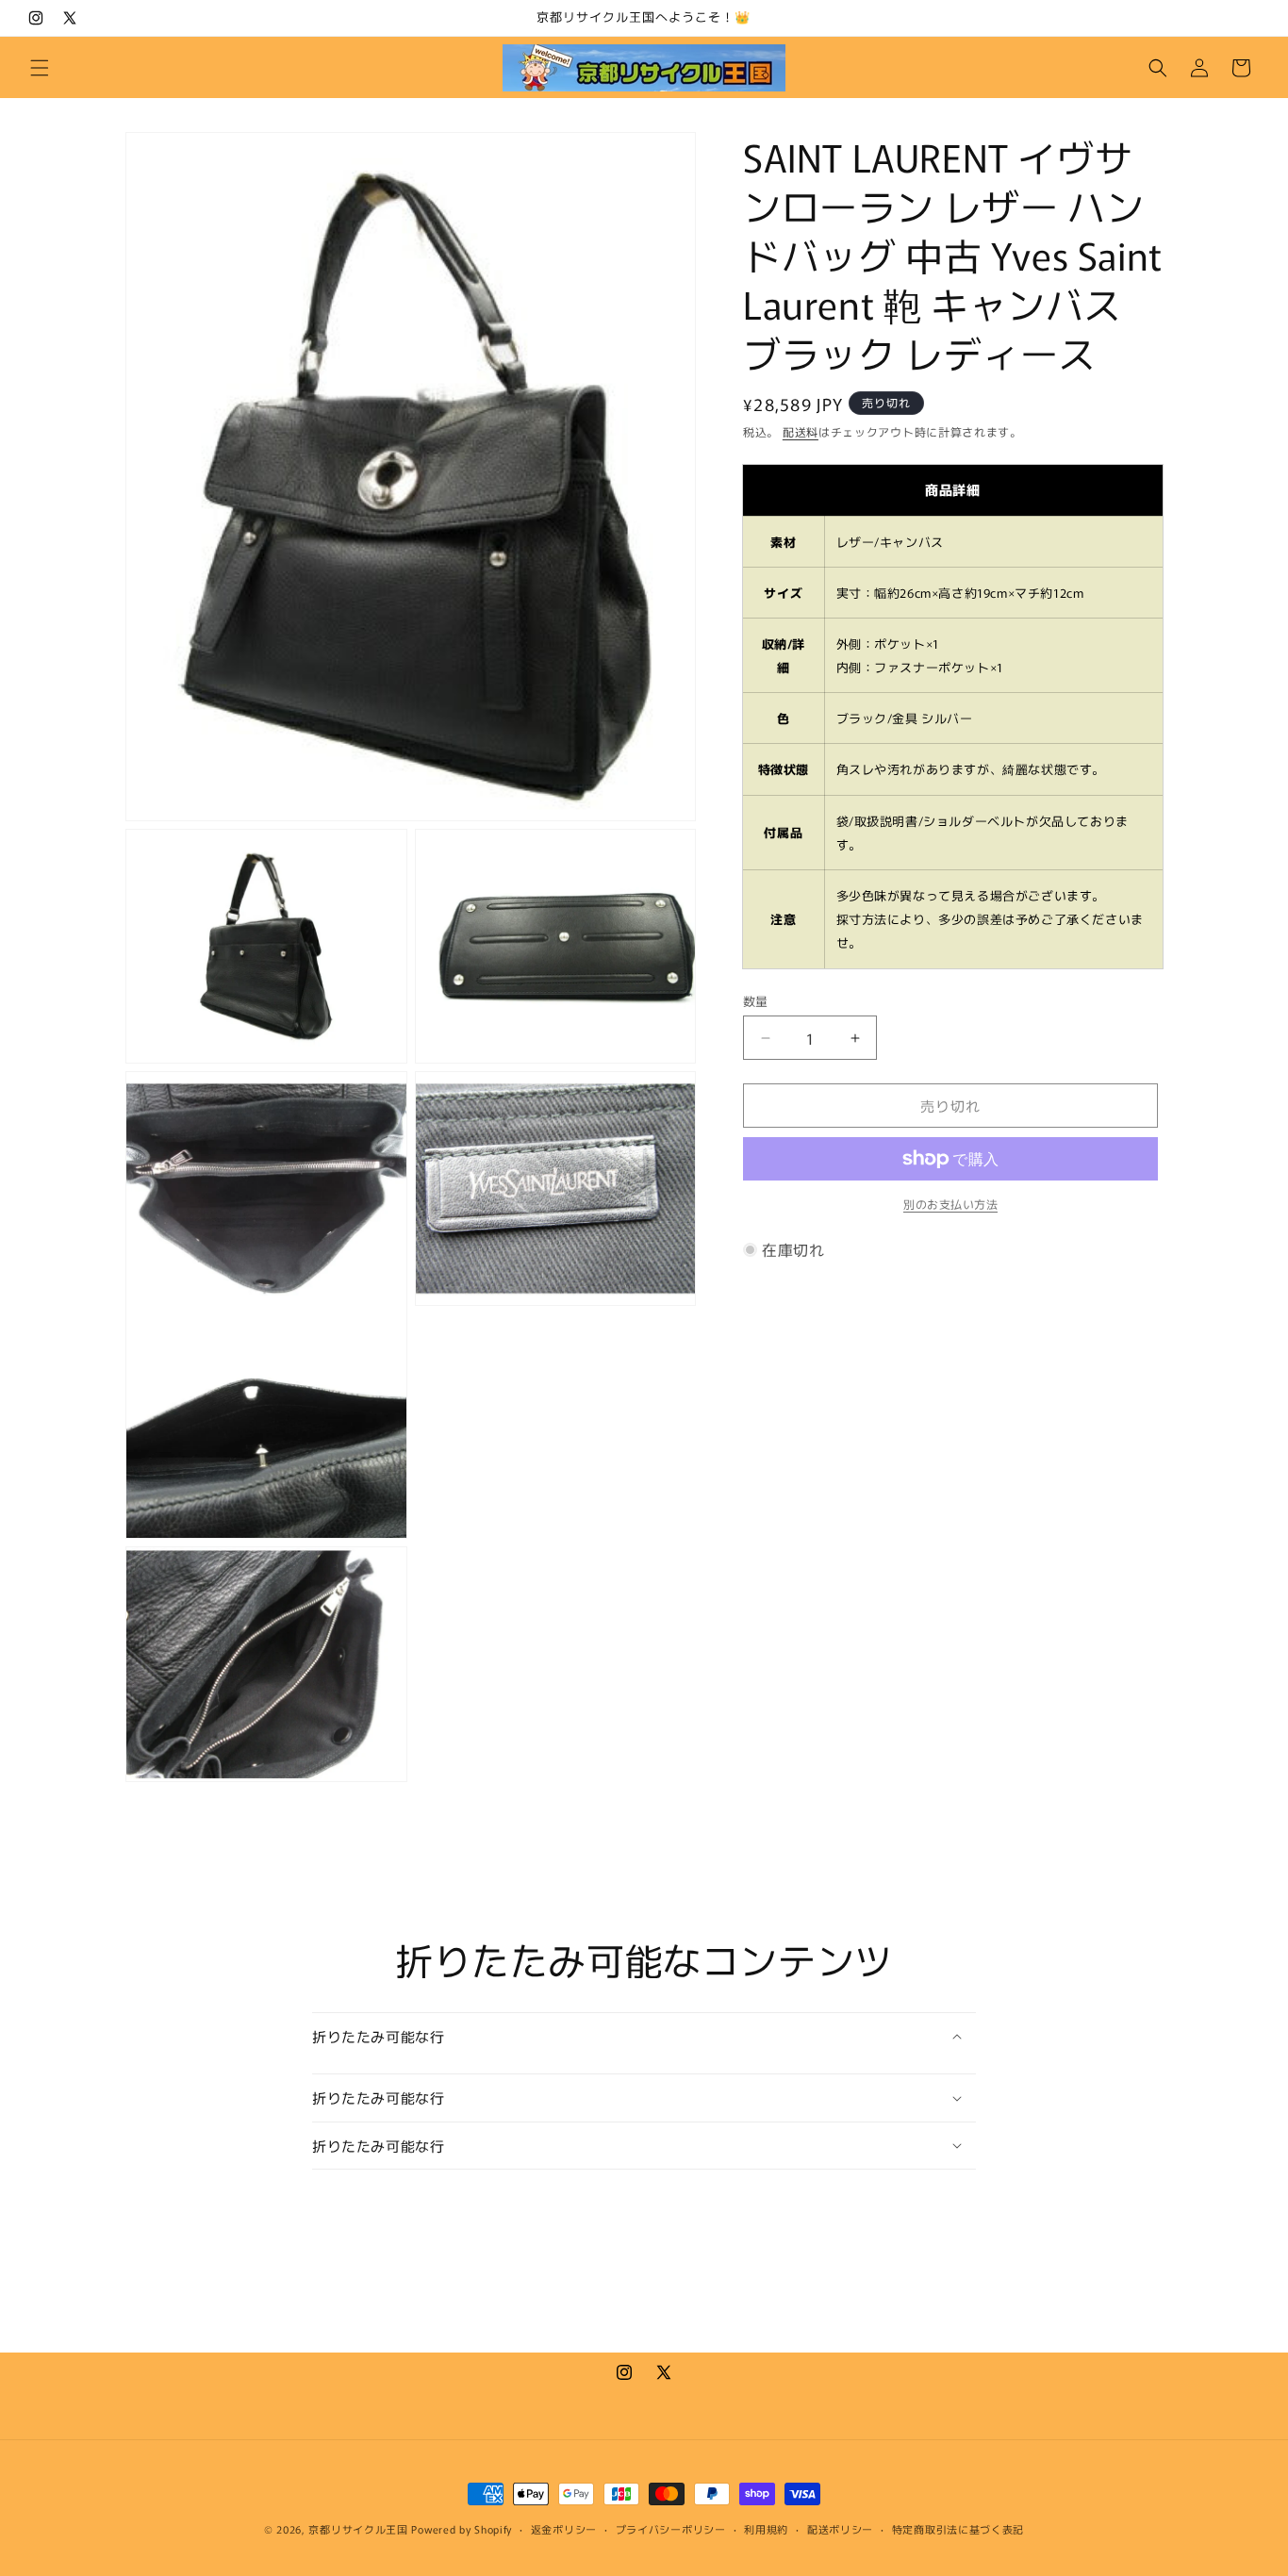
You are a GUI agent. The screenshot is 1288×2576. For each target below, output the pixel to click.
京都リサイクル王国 (358, 2529)
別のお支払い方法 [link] (950, 1204)
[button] (40, 68)
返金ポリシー (564, 2529)
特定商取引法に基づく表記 (958, 2529)
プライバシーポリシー (671, 2529)
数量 (756, 1001)
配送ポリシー (840, 2529)
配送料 (801, 431)
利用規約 (766, 2529)
